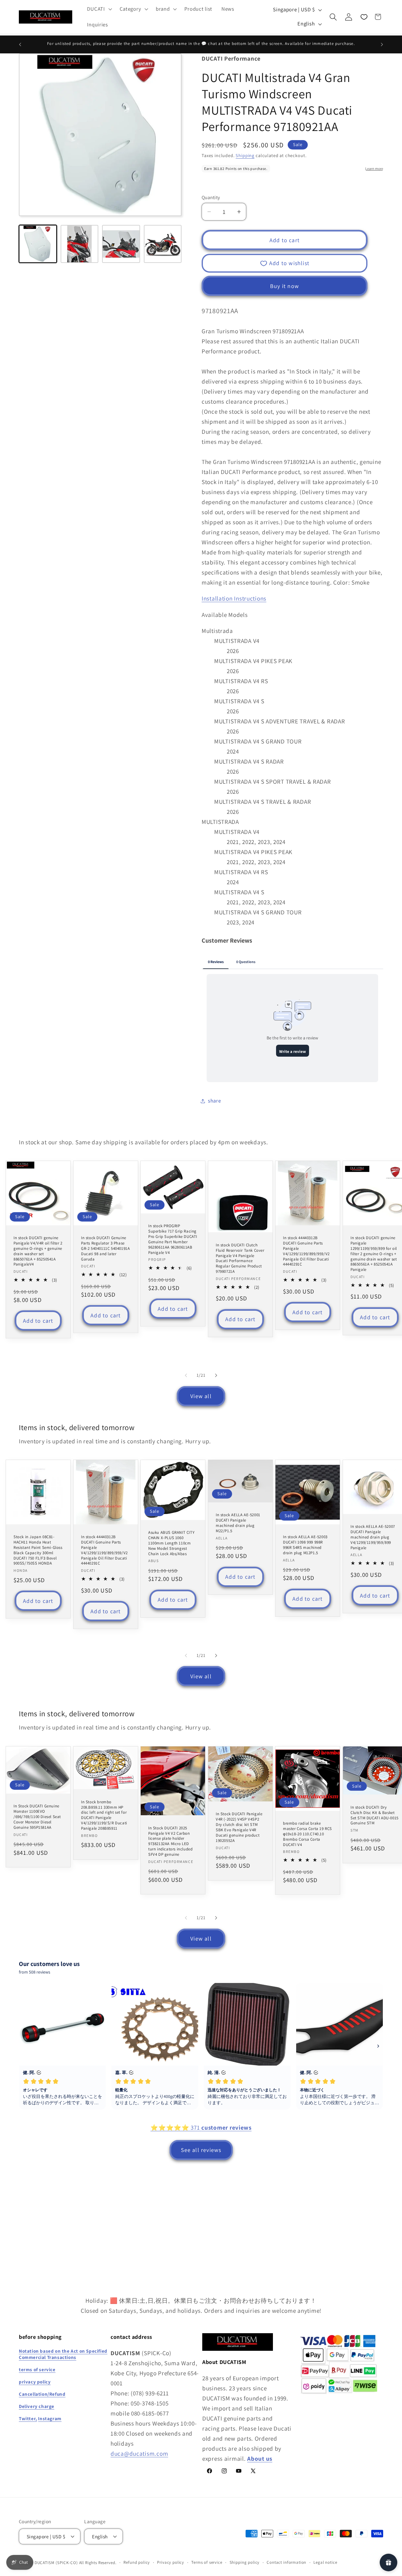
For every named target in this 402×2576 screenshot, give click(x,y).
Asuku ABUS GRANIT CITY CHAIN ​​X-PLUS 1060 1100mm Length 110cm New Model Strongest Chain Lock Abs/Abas (171, 1543)
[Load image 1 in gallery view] (38, 244)
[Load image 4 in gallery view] (163, 244)
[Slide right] (216, 1375)
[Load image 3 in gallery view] (121, 244)
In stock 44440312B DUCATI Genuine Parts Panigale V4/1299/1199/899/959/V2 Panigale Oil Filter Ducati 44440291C (306, 1251)
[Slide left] (186, 1375)
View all (201, 1396)
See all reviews (201, 2150)
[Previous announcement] (20, 45)
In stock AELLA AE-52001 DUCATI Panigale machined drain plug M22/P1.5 (238, 1523)
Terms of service (207, 2562)
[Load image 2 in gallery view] (80, 244)
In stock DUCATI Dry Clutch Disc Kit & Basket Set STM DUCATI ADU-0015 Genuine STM (375, 1815)
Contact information (286, 2562)
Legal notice (325, 2562)
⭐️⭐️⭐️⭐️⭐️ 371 (201, 2127)
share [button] (215, 1101)
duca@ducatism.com (139, 2453)
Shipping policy (245, 2562)
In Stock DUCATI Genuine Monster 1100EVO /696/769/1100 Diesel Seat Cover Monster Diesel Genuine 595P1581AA (37, 1817)
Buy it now (285, 286)
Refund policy (137, 2562)
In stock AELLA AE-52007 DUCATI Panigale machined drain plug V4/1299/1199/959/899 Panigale (373, 1537)
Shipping (245, 155)
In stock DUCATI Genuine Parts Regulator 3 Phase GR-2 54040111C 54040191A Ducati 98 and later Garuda (105, 1249)
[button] (99, 9)
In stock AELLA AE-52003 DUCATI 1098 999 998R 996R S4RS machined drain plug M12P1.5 (305, 1545)
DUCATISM (45, 2562)
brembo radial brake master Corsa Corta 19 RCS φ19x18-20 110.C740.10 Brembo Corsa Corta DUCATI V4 (307, 1834)
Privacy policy (171, 2562)
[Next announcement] (382, 45)
